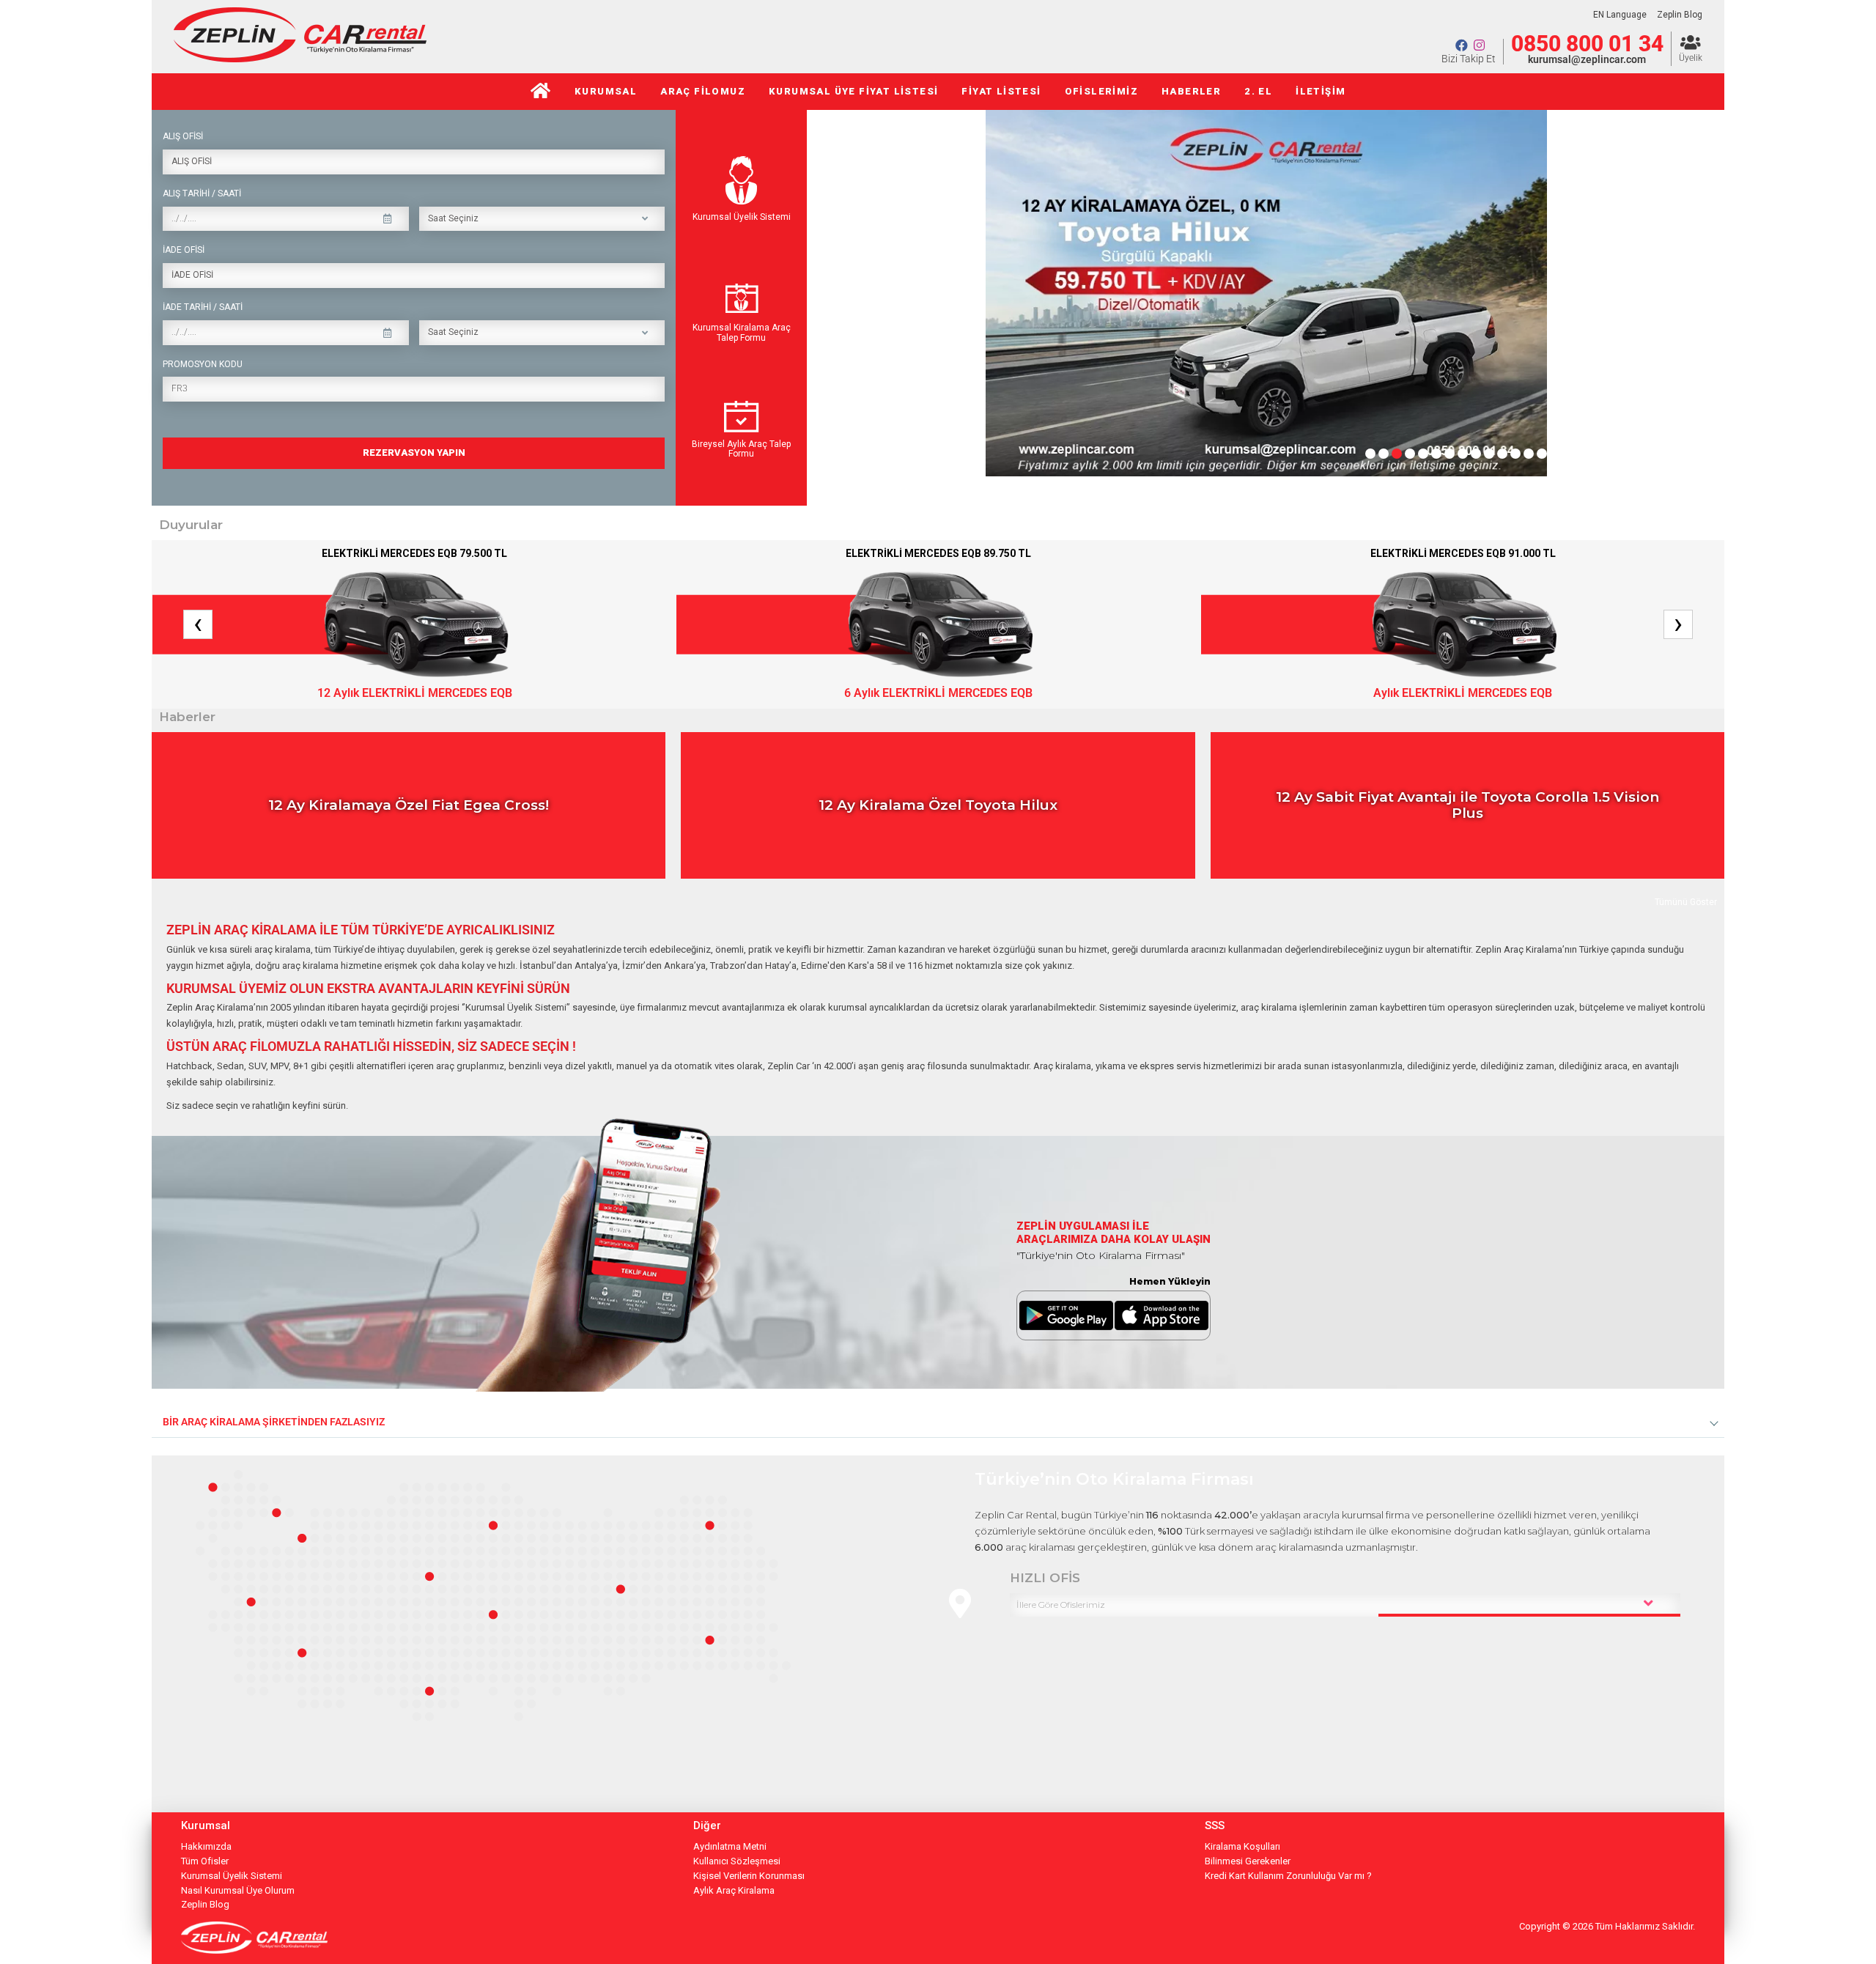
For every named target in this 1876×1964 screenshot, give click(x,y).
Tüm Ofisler (205, 1861)
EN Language (1620, 15)
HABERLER (1191, 91)
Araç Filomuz (703, 91)
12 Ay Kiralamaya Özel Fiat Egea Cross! (409, 805)
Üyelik (1691, 58)
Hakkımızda (206, 1846)
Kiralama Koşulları (1242, 1846)
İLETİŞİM (1321, 91)
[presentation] (837, 275)
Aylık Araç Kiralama (734, 1890)
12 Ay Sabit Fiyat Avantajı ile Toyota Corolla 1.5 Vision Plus (1467, 805)
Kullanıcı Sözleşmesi (737, 1861)
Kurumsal (606, 91)
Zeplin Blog (1680, 15)
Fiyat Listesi (1001, 91)
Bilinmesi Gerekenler (1248, 1861)
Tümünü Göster (1686, 902)
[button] (1370, 454)
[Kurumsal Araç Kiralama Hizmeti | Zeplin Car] (300, 58)
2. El (1258, 91)
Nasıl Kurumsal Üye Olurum (238, 1890)
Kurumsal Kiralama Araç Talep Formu (742, 333)
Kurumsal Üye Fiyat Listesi (853, 91)
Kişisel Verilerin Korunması (749, 1876)
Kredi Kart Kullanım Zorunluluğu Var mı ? (1288, 1876)
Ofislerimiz (1101, 91)
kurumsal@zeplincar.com (1587, 59)
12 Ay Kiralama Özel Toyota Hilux (938, 805)
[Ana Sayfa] (541, 92)
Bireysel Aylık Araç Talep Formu (741, 449)
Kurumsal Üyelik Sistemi (742, 217)
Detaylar (640, 869)
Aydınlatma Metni (730, 1846)
